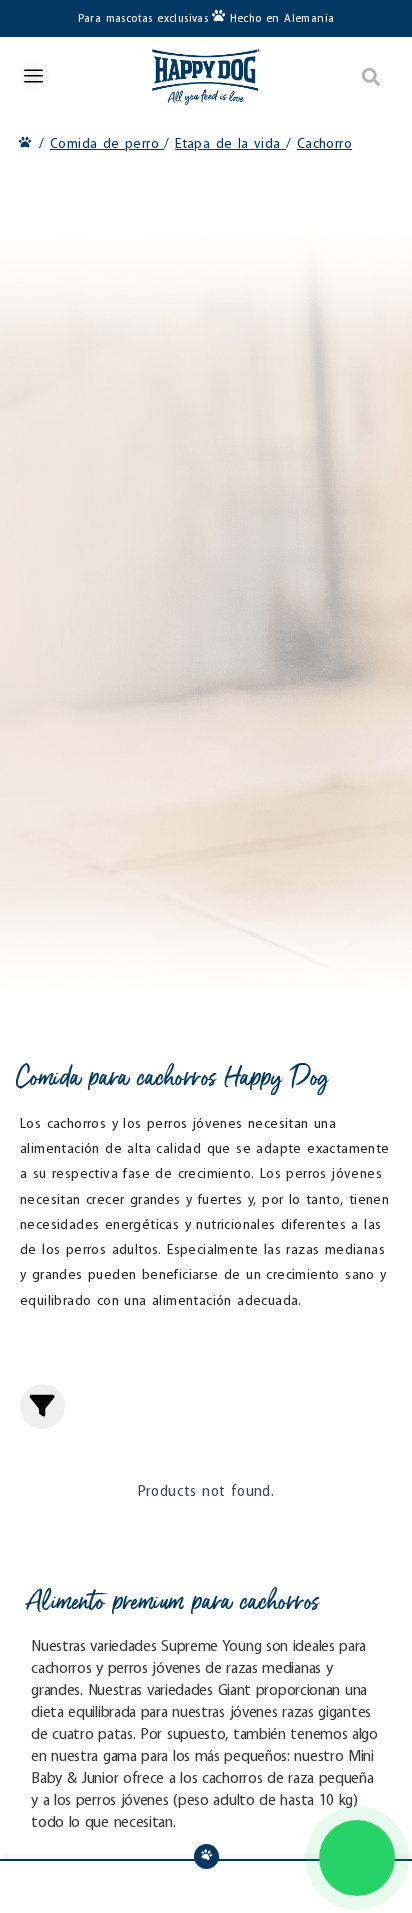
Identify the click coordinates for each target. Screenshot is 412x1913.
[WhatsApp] (357, 1858)
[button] (371, 76)
